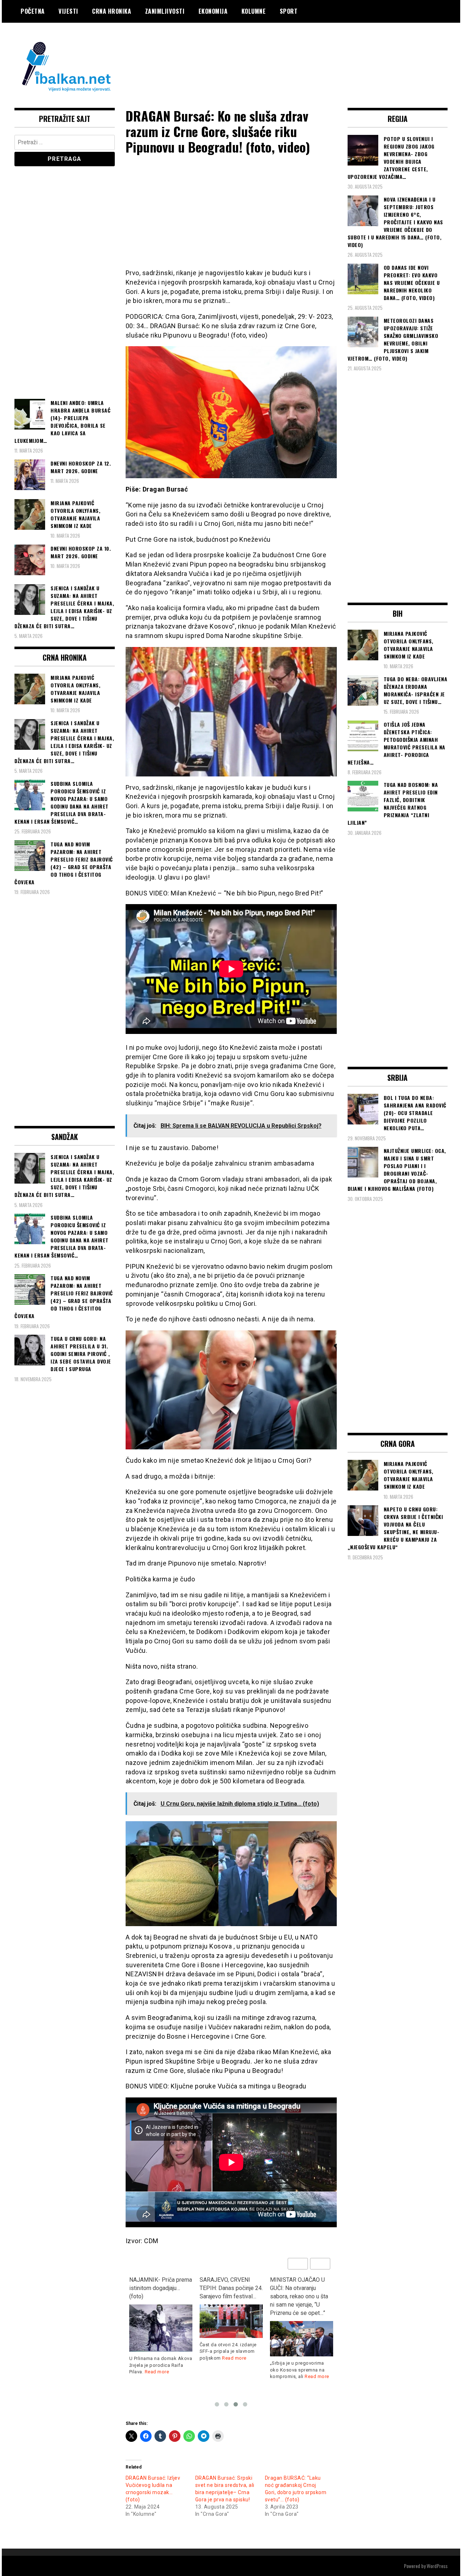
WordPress (437, 2566)
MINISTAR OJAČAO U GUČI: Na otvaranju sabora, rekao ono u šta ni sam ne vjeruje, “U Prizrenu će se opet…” (229, 2296)
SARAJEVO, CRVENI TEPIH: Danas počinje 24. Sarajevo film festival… (161, 2288)
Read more (164, 2358)
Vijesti (68, 11)
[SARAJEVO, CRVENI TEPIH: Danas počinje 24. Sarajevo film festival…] (161, 2321)
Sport (289, 11)
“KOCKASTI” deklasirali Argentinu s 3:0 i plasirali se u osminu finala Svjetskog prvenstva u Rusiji (301, 2296)
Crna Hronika (112, 11)
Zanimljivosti (165, 11)
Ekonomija (213, 11)
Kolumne (254, 11)
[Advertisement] (316, 52)
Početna (33, 11)
